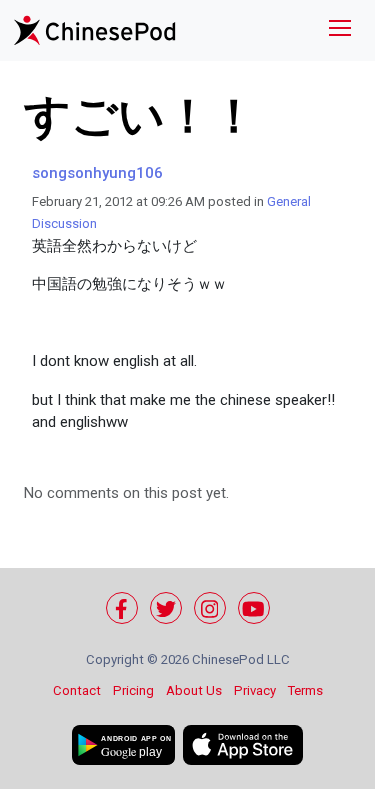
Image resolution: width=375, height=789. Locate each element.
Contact (77, 690)
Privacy (255, 690)
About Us (194, 690)
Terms (305, 690)
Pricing (133, 690)
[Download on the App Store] (243, 745)
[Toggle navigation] (340, 30)
